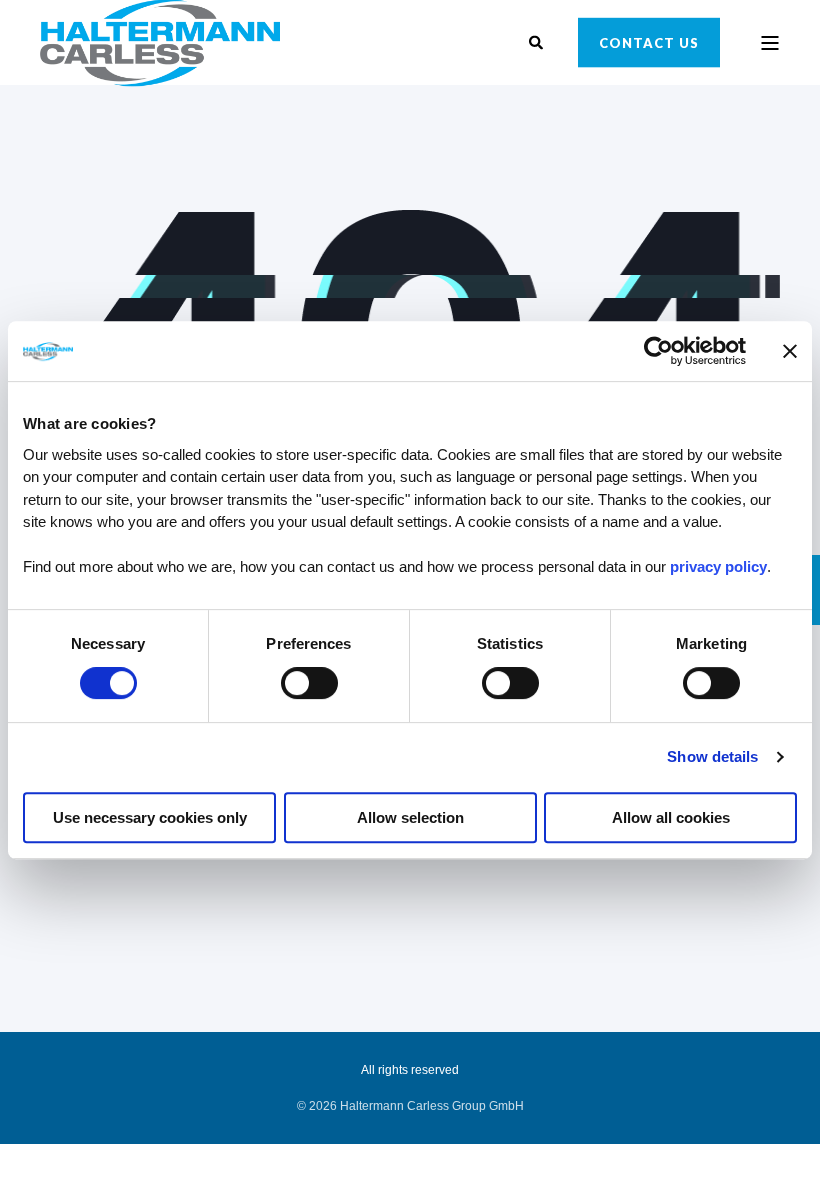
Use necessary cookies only (150, 817)
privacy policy (718, 566)
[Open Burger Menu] (770, 43)
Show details (712, 756)
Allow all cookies (671, 817)
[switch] (309, 683)
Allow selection (410, 817)
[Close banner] (790, 351)
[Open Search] (538, 41)
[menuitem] (410, 1106)
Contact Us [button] (649, 42)
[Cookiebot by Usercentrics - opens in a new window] (658, 351)
